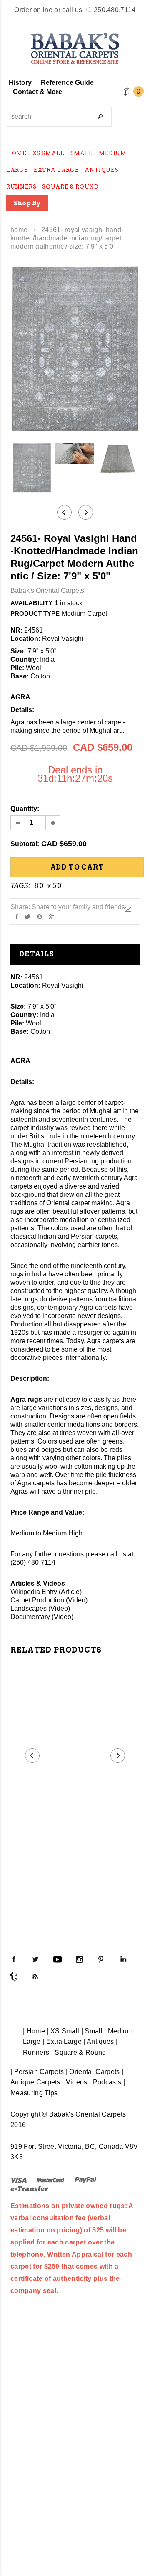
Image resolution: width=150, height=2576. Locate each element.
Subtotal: (25, 844)
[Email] (128, 909)
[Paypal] (86, 2179)
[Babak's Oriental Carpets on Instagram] (79, 1959)
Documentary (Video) (42, 1617)
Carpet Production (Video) (49, 1600)
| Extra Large (62, 2042)
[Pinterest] (40, 916)
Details (37, 954)
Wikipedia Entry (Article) (46, 1592)
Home (19, 230)
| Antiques (99, 2042)
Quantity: (25, 809)
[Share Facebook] (17, 916)
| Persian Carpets (37, 2072)
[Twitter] (27, 916)
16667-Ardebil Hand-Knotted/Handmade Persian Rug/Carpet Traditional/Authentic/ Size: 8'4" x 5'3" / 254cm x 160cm (75, 1835)
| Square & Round (79, 2052)
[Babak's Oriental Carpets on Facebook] (14, 1959)
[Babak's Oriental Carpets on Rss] (35, 1976)
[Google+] (51, 916)
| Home (34, 2031)
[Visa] (19, 2179)
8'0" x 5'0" (49, 886)
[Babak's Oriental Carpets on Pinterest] (101, 1959)
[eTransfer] (29, 2188)
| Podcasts (105, 2082)
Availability (31, 603)
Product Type (35, 613)
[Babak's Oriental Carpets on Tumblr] (14, 1976)
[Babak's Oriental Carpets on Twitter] (35, 1959)
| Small (92, 2031)
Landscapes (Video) (40, 1608)
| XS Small (63, 2031)
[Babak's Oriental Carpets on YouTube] (57, 1959)
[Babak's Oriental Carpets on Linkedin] (123, 1959)
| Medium (118, 2031)
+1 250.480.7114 (110, 10)
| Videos (75, 2082)
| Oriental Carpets (93, 2072)
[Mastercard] (50, 2179)
